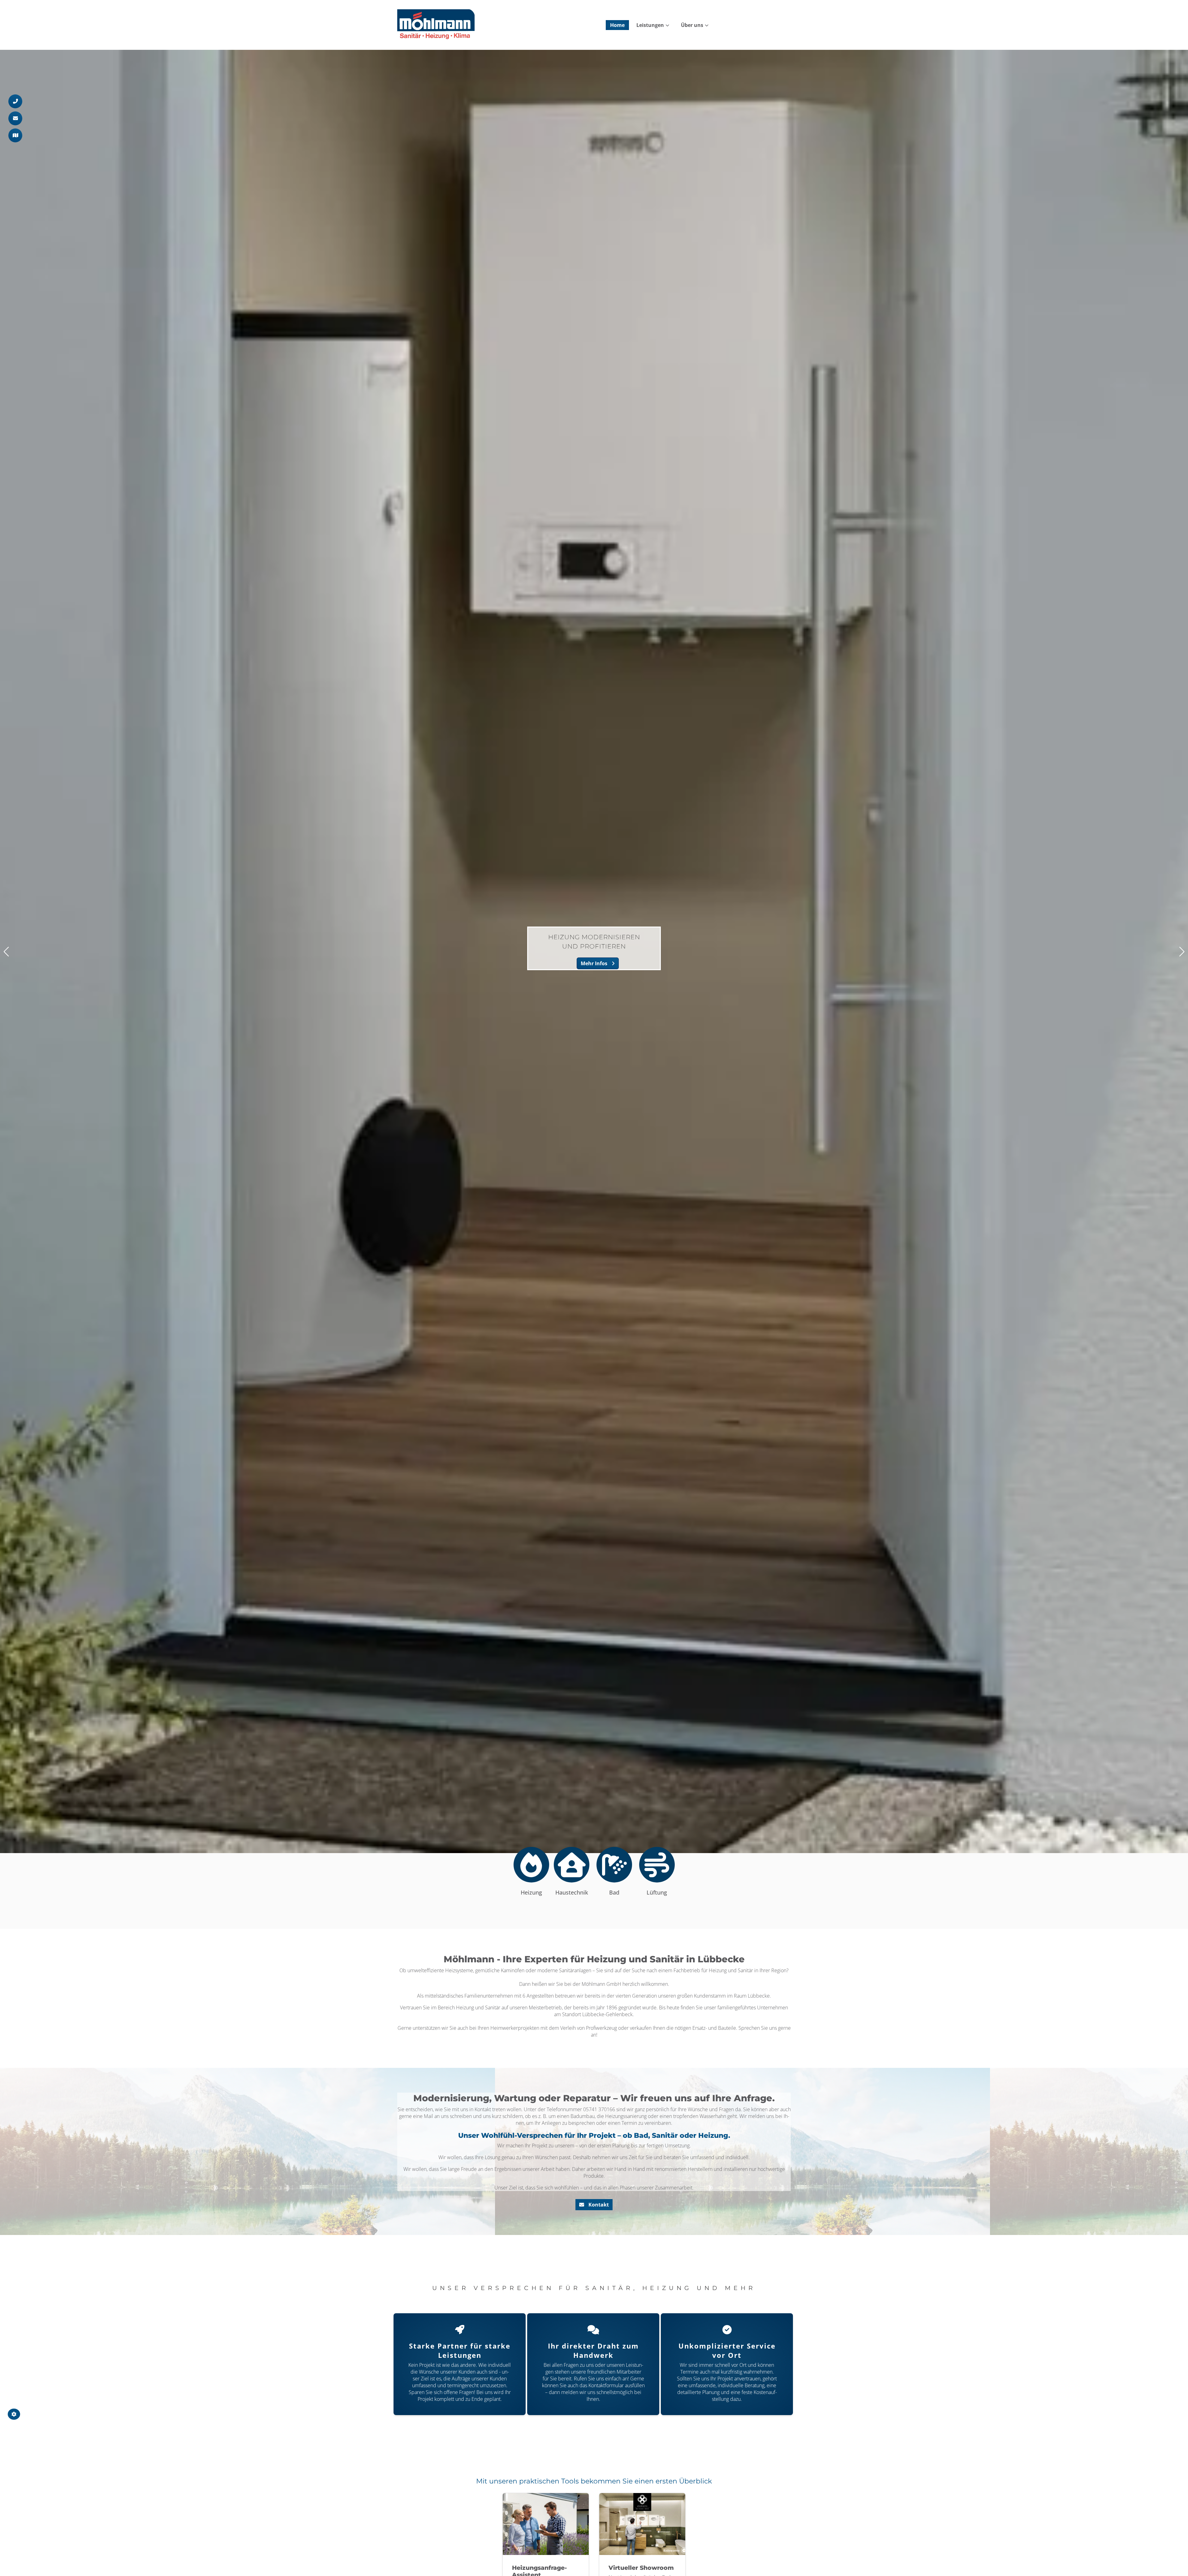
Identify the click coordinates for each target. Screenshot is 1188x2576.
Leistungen (650, 25)
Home (617, 25)
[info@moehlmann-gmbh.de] (15, 118)
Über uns (692, 25)
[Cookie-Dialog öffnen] (14, 2414)
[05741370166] (15, 101)
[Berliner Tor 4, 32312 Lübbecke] (15, 135)
